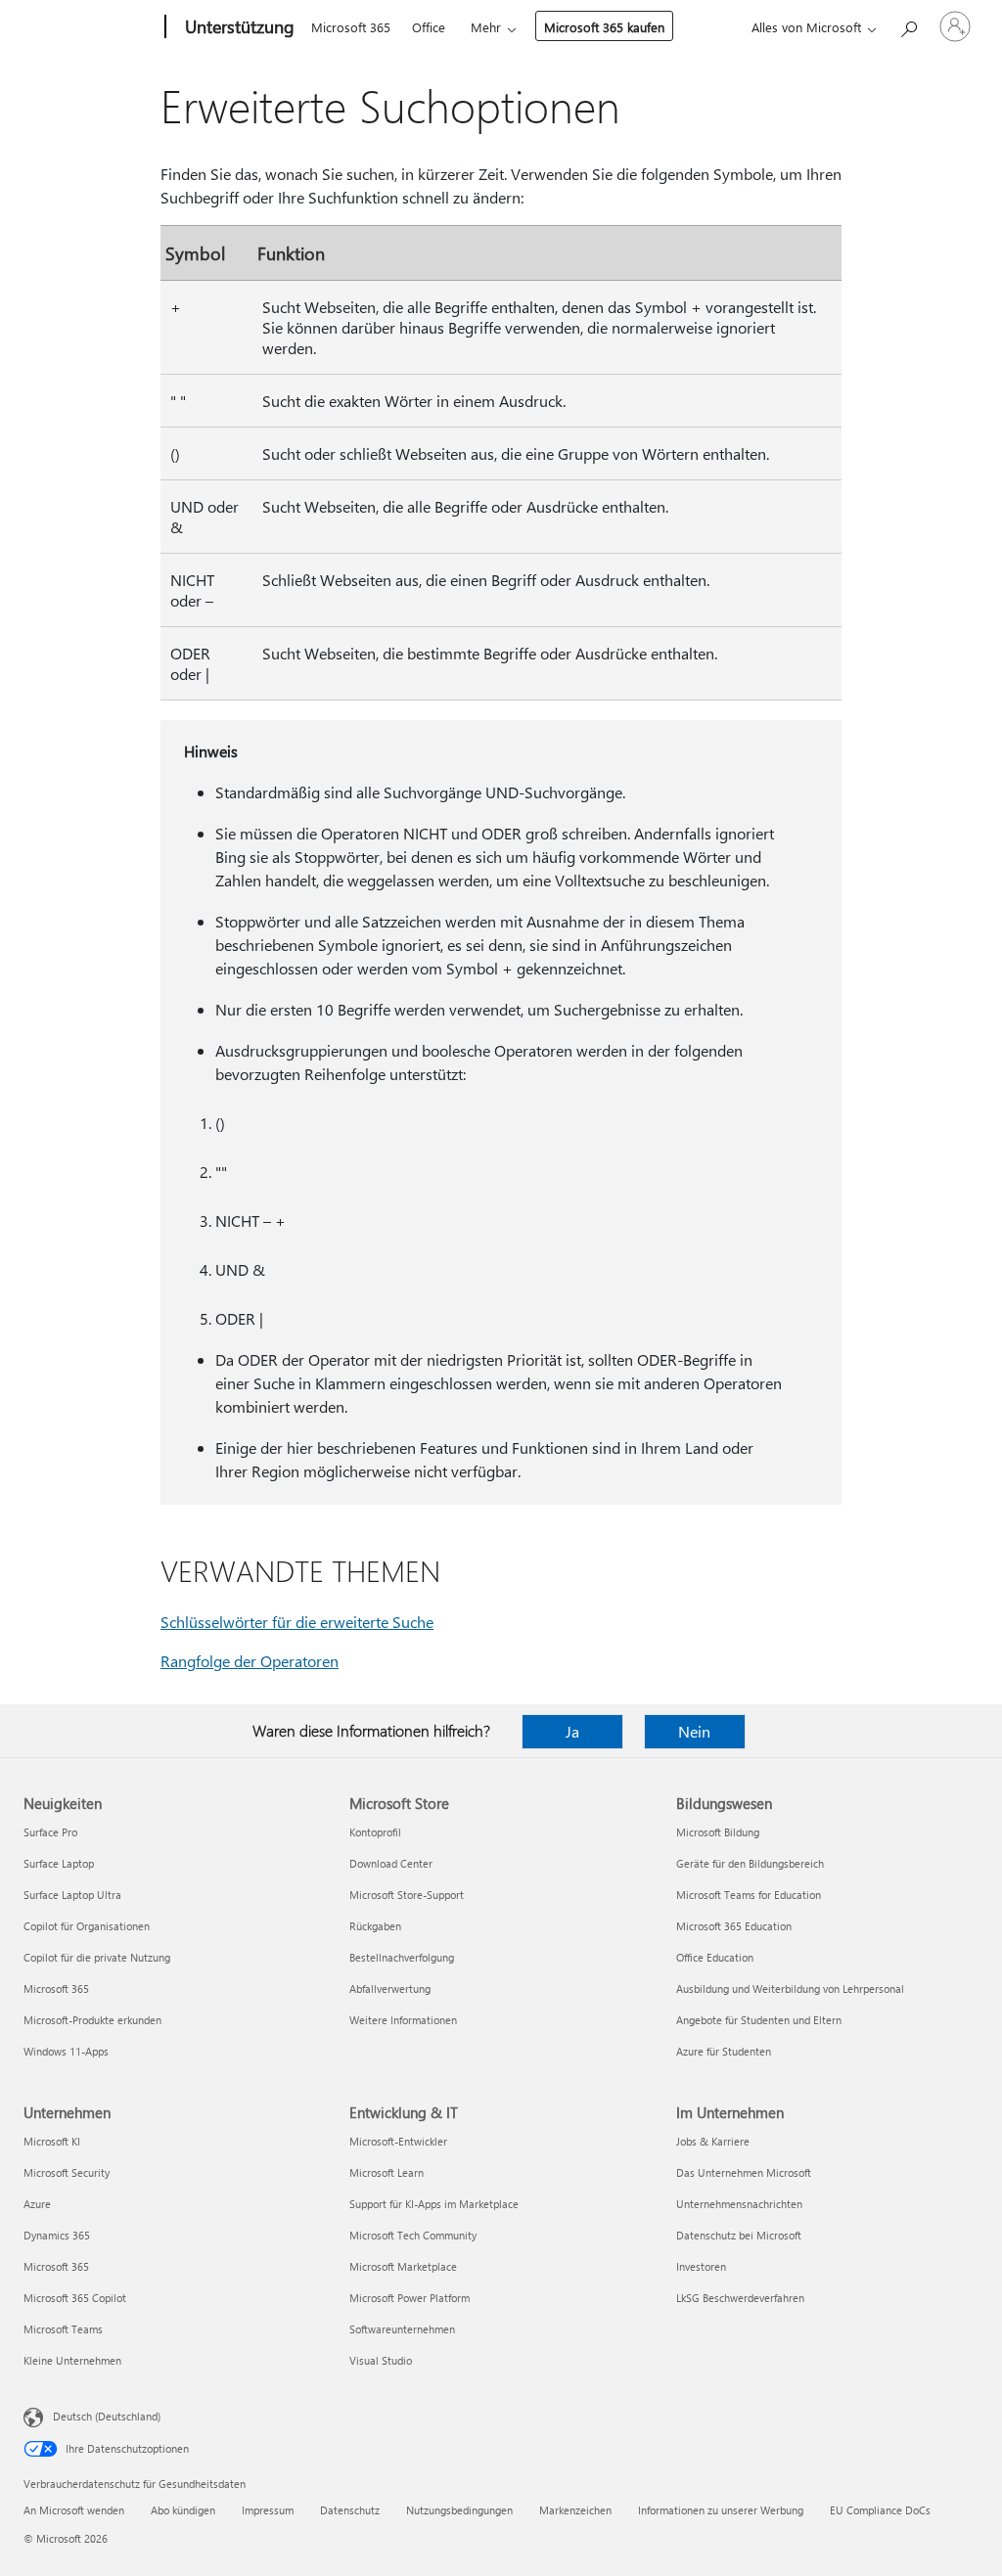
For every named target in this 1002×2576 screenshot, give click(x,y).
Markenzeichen (575, 2510)
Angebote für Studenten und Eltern (759, 2020)
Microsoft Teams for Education (749, 1895)
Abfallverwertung (390, 1988)
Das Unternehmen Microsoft (744, 2172)
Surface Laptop (59, 1863)
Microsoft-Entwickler (398, 2141)
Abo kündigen (183, 2510)
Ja (572, 1731)
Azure (37, 2204)
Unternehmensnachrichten (739, 2204)
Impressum (268, 2510)
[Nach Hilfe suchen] (908, 25)
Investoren (701, 2266)
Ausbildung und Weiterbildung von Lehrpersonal (790, 1988)
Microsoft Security (67, 2172)
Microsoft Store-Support (407, 1895)
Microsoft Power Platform (410, 2298)
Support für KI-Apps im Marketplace (434, 2204)
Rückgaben (375, 1926)
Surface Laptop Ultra (72, 1895)
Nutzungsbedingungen (459, 2510)
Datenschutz (350, 2510)
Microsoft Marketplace (403, 2266)
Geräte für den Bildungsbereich (750, 1863)
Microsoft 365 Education (734, 1926)
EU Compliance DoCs (880, 2510)
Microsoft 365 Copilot (75, 2298)
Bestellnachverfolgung (402, 1957)
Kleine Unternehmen (72, 2360)
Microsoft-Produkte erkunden (92, 2020)
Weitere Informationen (403, 2020)
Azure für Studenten (724, 2051)
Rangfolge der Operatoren (250, 1661)
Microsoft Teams (63, 2329)
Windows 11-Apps (66, 2051)
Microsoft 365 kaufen (604, 27)
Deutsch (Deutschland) (107, 2416)
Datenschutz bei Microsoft (739, 2235)
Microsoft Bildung (718, 1832)
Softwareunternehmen (402, 2329)
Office (429, 27)
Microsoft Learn (387, 2172)
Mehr (486, 27)
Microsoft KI (52, 2141)
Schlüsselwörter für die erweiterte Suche (297, 1622)
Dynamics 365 (57, 2235)
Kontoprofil (375, 1832)
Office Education (715, 1957)
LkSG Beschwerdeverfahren (740, 2298)
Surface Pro (50, 1832)
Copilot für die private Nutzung (97, 1957)
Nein (694, 1731)
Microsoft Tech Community (413, 2235)
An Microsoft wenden (74, 2510)
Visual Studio (381, 2360)
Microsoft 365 (351, 27)
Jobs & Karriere (713, 2141)
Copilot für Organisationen (87, 1926)
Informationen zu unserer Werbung (721, 2510)
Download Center (391, 1863)
